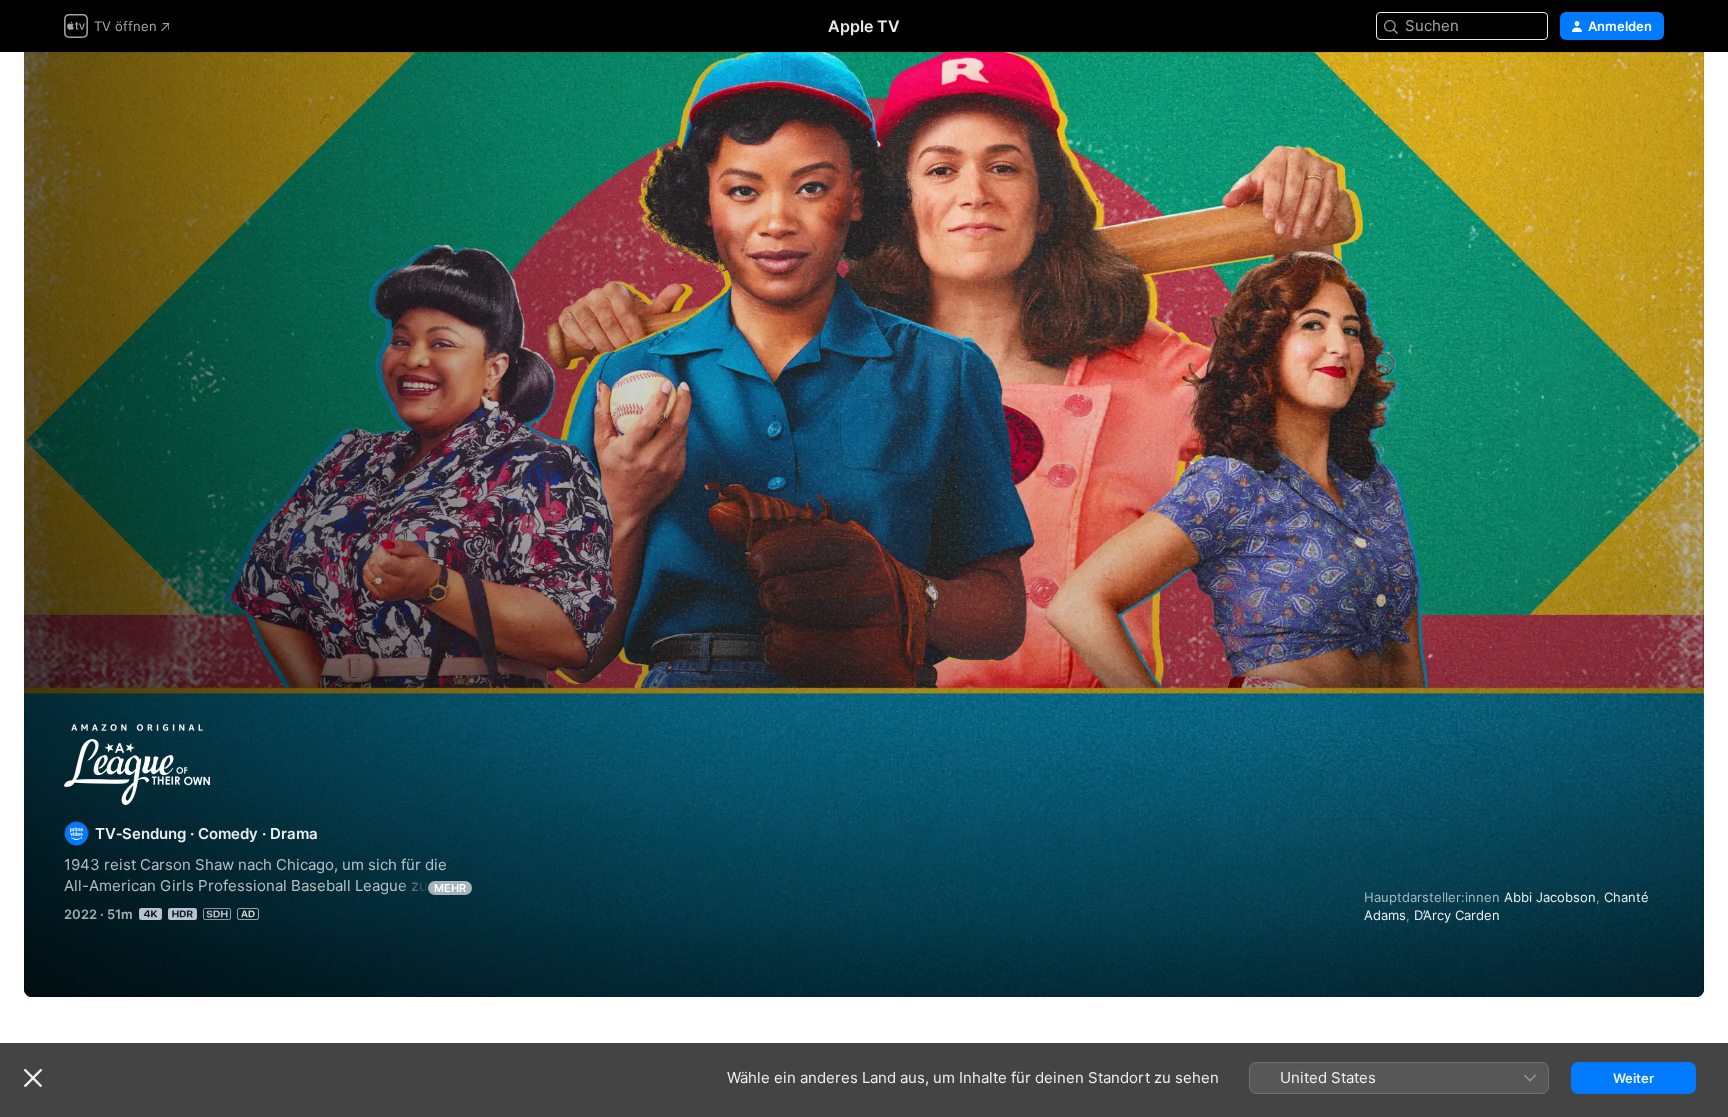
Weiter (1633, 1078)
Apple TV (864, 26)
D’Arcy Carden (1457, 915)
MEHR (450, 888)
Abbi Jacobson (1550, 897)
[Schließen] (33, 1078)
